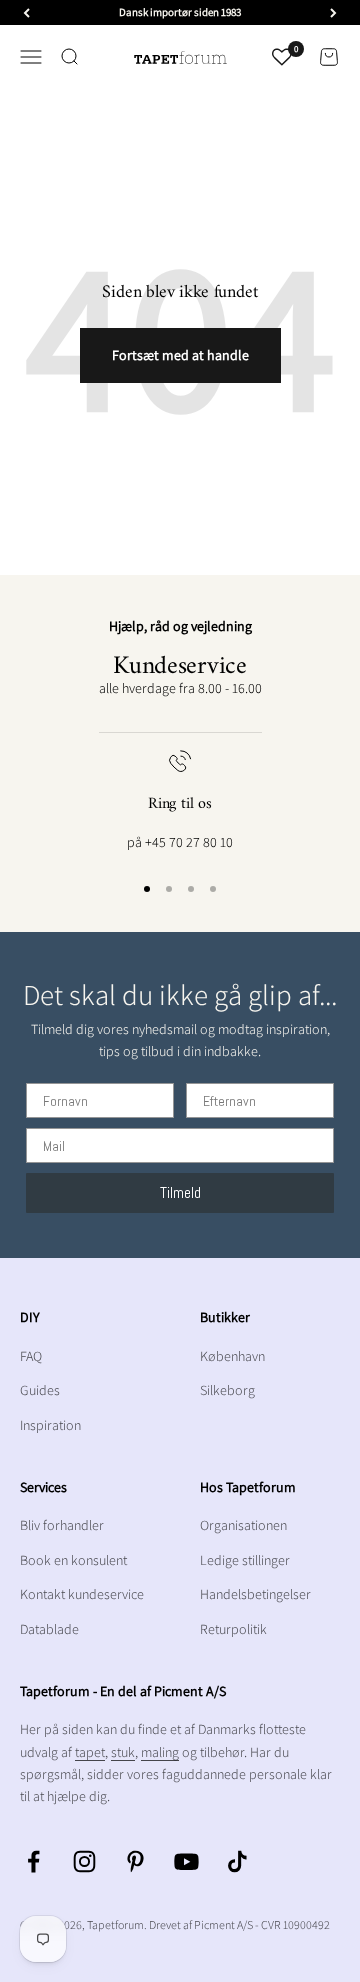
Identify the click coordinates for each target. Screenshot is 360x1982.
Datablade (49, 1629)
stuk (123, 1752)
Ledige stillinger (245, 1560)
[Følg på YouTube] (186, 1861)
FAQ (31, 1356)
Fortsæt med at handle (180, 355)
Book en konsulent (73, 1560)
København (232, 1356)
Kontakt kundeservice (82, 1594)
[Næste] (333, 12)
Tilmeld (180, 1192)
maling (160, 1752)
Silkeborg (227, 1390)
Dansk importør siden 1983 (180, 12)
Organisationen (243, 1525)
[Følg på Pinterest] (135, 1861)
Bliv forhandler (62, 1525)
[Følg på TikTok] (237, 1861)
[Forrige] (26, 12)
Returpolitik (233, 1629)
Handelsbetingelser (255, 1594)
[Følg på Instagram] (84, 1861)
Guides (40, 1390)
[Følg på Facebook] (33, 1861)
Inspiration (50, 1425)
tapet (90, 1752)
